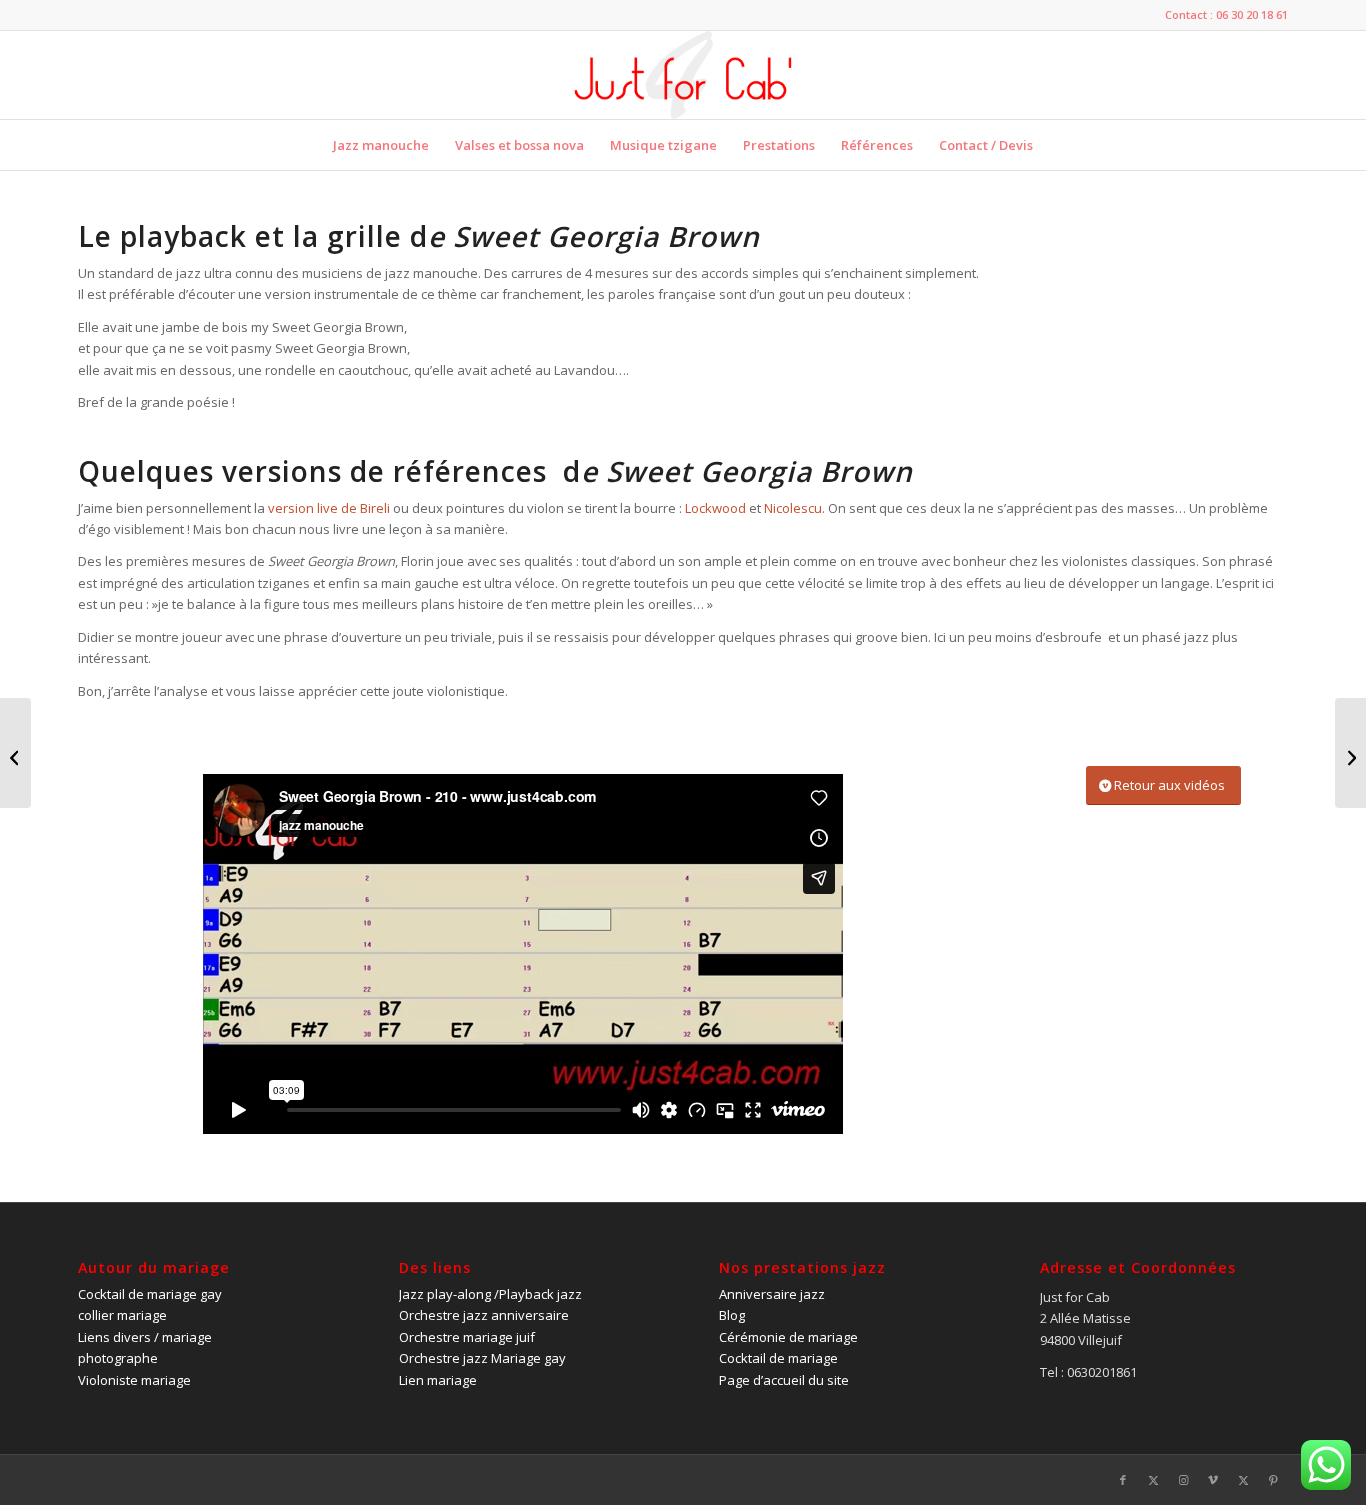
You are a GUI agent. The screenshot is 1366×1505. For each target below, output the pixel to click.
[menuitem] (381, 145)
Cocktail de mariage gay (150, 1294)
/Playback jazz (490, 1294)
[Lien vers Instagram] (1183, 1480)
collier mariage (122, 1315)
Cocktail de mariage (778, 1358)
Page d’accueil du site (784, 1380)
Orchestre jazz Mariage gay (482, 1358)
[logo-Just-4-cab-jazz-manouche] (682, 75)
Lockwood (717, 508)
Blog (732, 1315)
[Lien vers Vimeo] (1213, 1480)
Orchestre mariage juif (467, 1337)
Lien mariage (438, 1380)
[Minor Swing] (1350, 753)
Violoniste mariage (134, 1380)
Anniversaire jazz (772, 1294)
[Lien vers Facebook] (1123, 1480)
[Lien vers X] (1153, 1480)
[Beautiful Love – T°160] (15, 753)
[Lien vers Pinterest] (1273, 1480)
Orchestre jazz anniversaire (484, 1315)
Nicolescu (793, 508)
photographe (118, 1358)
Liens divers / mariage (145, 1337)
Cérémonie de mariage (788, 1337)
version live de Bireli (329, 508)
